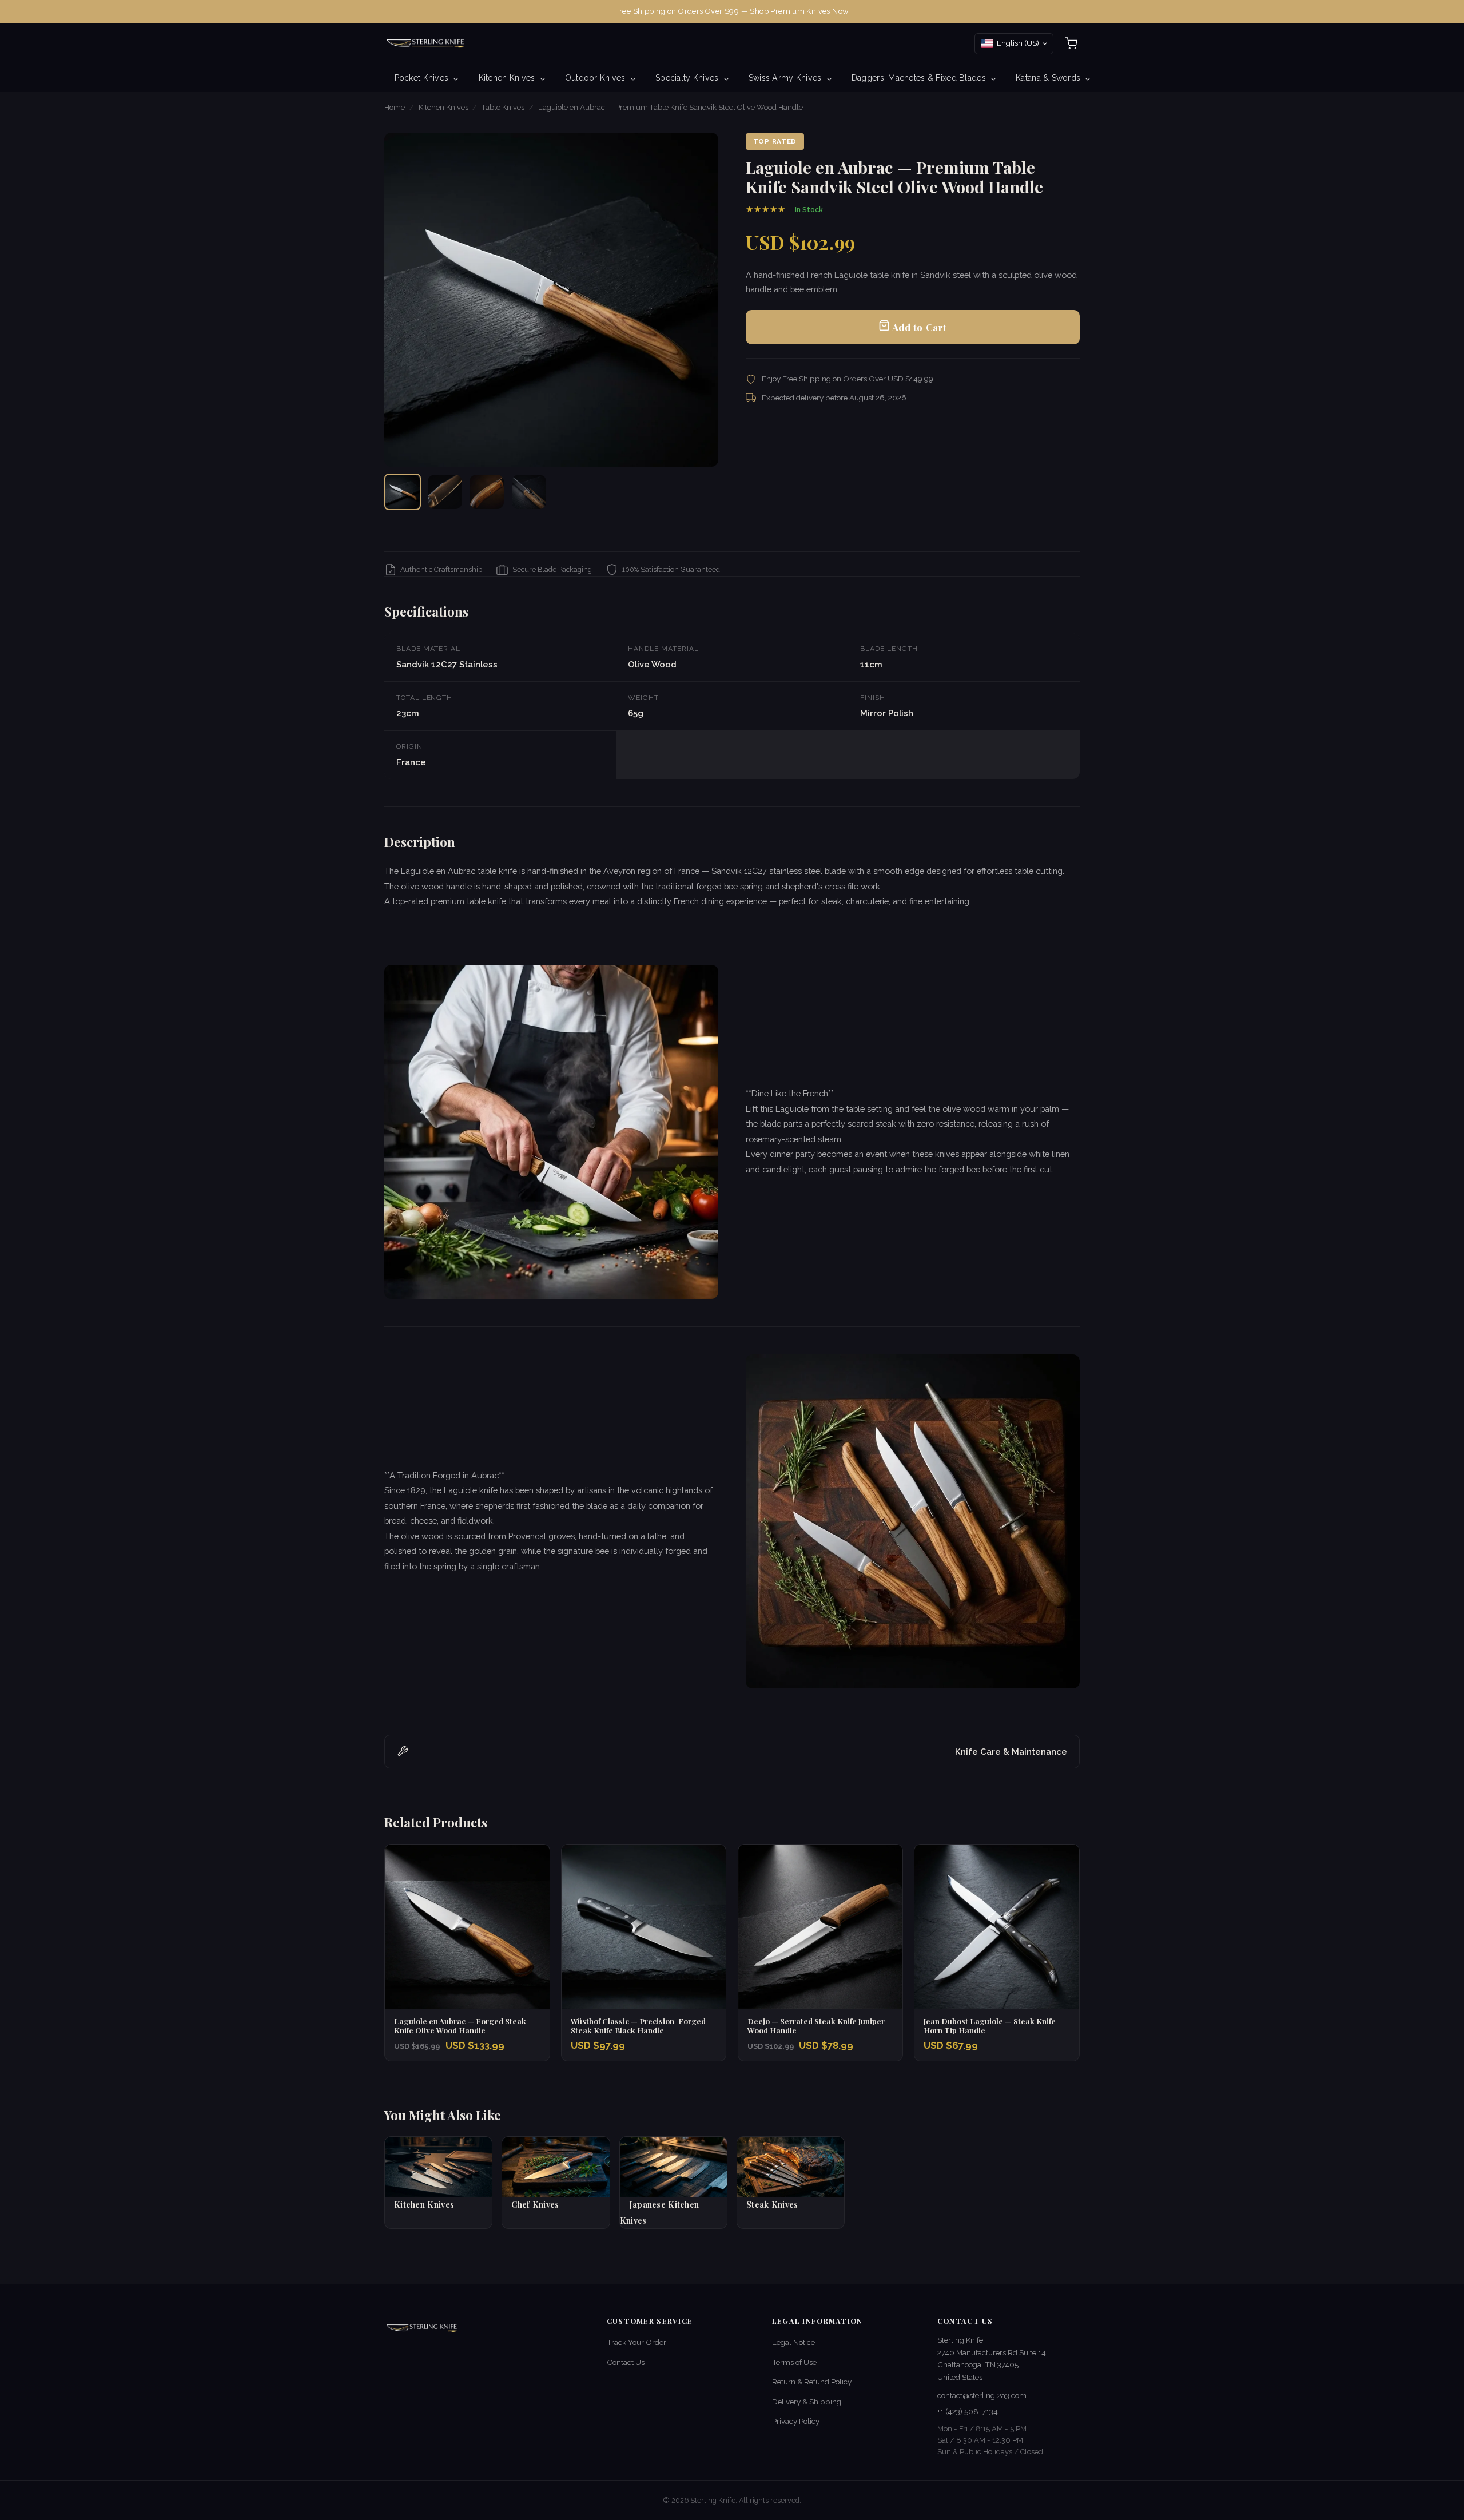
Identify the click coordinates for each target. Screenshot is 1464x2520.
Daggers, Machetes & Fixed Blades (920, 78)
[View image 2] (445, 492)
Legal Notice (793, 2342)
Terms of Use (794, 2362)
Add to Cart (918, 327)
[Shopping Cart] (1071, 43)
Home (395, 107)
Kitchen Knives (508, 78)
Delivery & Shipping (807, 2402)
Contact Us (626, 2362)
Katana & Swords (1049, 78)
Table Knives (503, 107)
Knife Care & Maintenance (1011, 1752)
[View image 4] (529, 492)
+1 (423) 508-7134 (968, 2411)
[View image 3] (487, 492)
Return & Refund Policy (812, 2382)
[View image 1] (403, 492)
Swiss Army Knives (786, 78)
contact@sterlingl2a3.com (982, 2395)
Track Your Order (636, 2342)
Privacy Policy (796, 2421)
